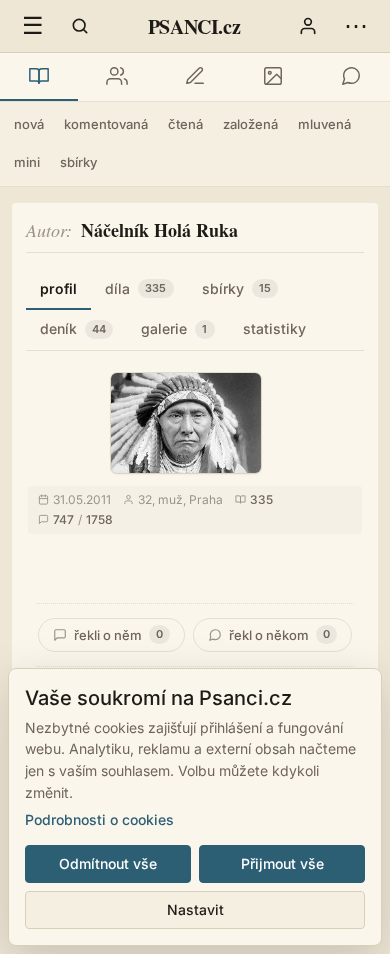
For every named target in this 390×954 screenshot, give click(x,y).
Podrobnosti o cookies (99, 819)
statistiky (274, 328)
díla (136, 288)
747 (63, 519)
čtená (185, 124)
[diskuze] (351, 77)
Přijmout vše (282, 863)
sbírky (78, 162)
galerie (174, 328)
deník (73, 328)
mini (27, 162)
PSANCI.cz (194, 26)
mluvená (324, 124)
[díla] (39, 77)
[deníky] (195, 77)
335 (261, 499)
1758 (99, 519)
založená (250, 124)
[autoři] (117, 77)
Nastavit (195, 909)
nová (29, 124)
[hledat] (80, 26)
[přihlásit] (308, 26)
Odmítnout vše (108, 863)
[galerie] (273, 77)
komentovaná (106, 124)
